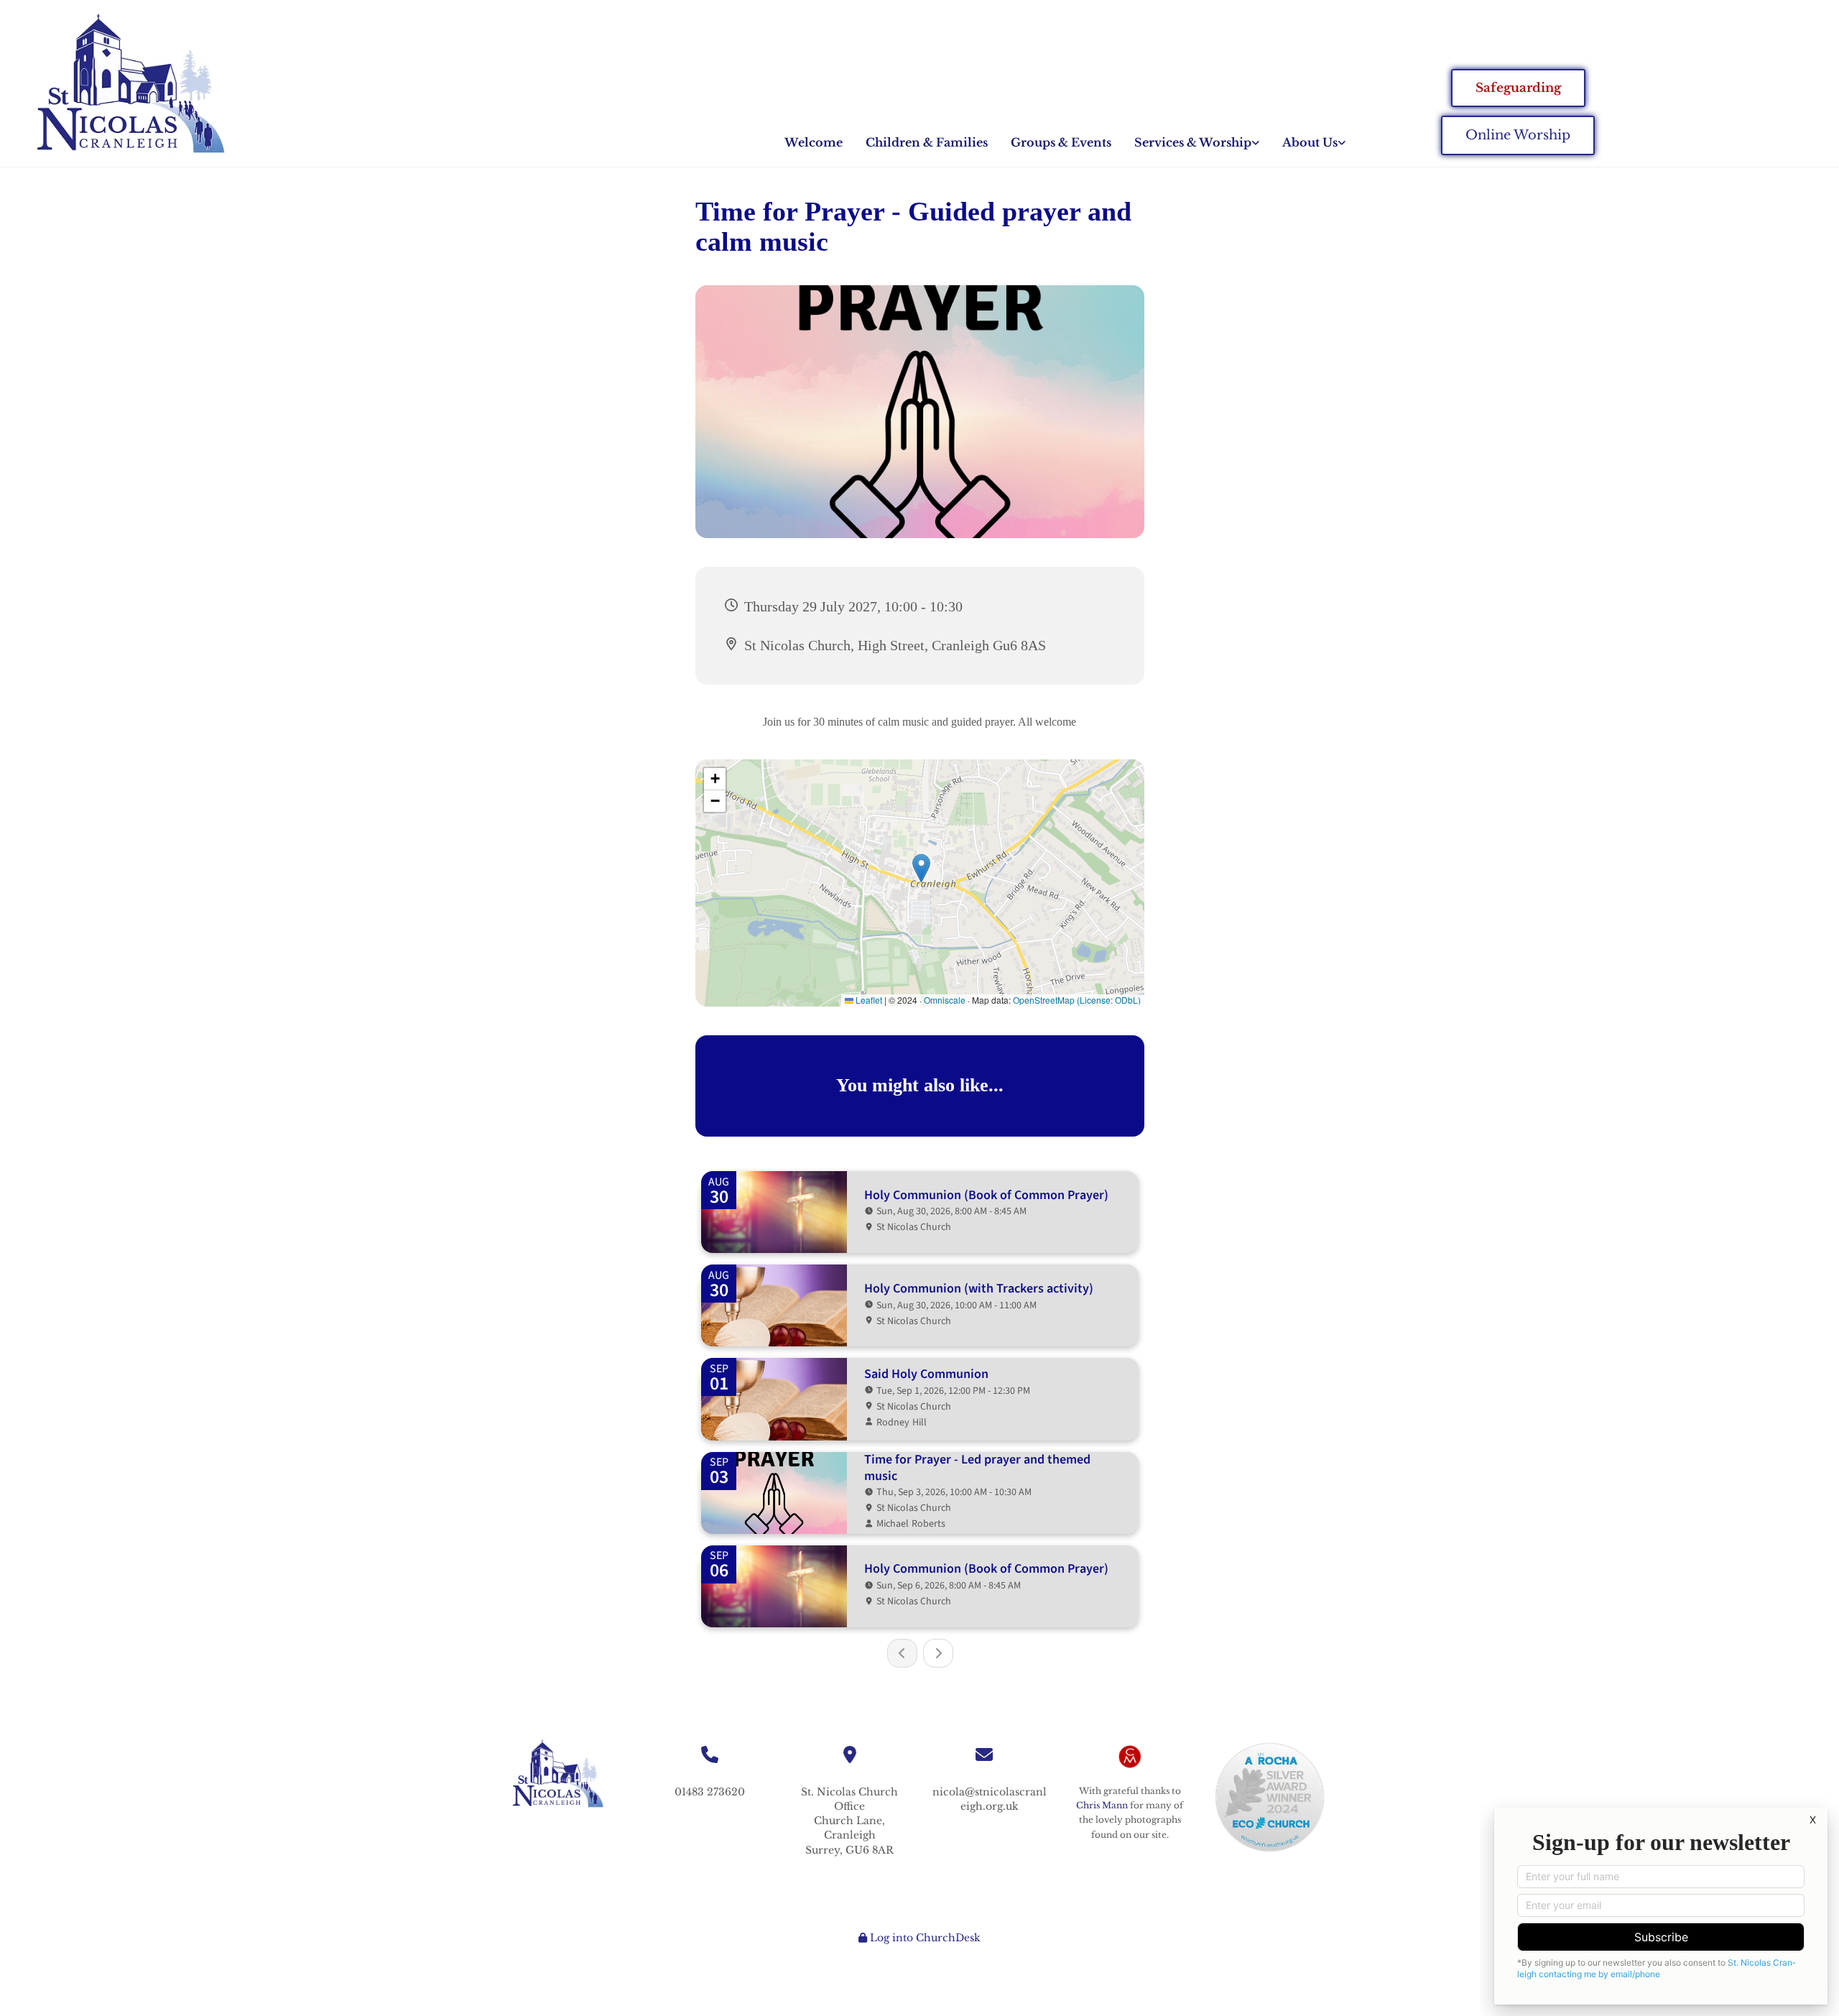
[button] (1518, 88)
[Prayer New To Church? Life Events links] (1256, 143)
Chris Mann (1102, 1805)
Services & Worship (1193, 142)
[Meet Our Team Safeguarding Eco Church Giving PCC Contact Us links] (1342, 143)
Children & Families (927, 142)
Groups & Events (1061, 142)
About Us (1310, 142)
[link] (1197, 143)
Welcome (814, 142)
